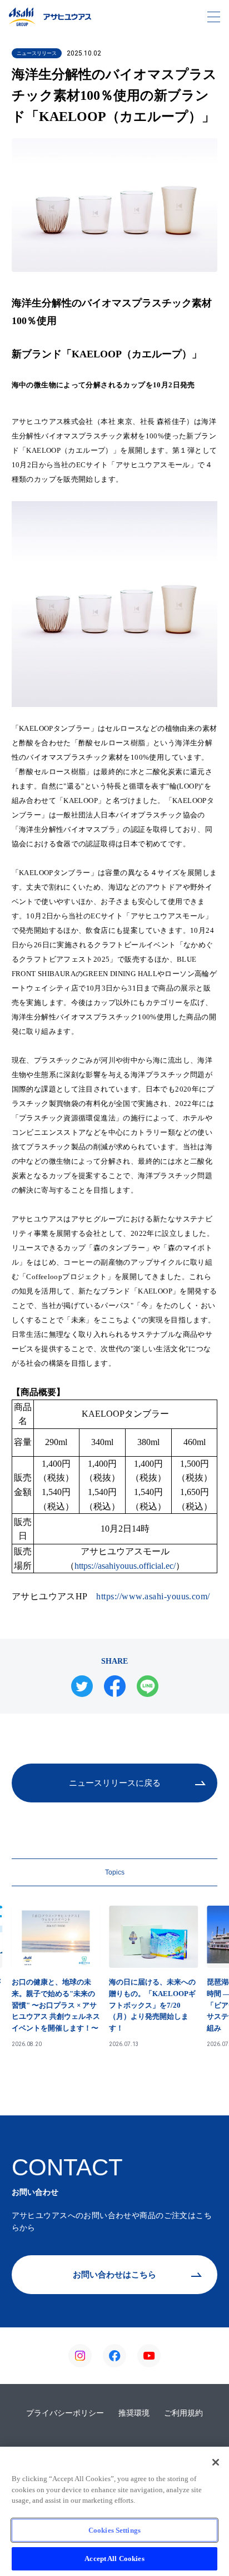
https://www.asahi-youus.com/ (153, 1596)
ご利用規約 (183, 2413)
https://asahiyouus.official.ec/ (125, 1566)
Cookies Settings (114, 2530)
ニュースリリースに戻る (115, 1783)
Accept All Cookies (114, 2559)
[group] (56, 1977)
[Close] (216, 2462)
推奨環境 (134, 2413)
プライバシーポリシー (65, 2413)
